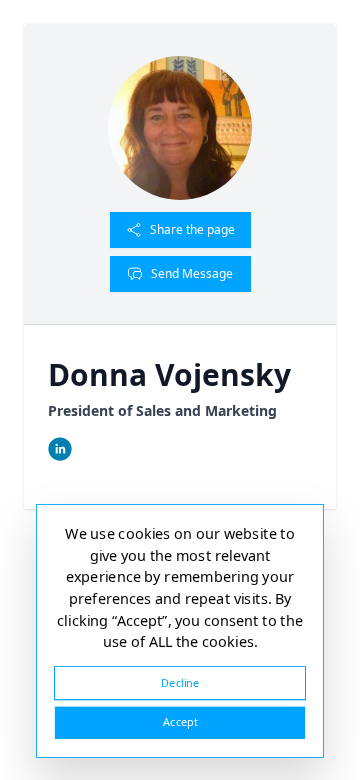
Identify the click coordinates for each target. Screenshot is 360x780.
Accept (180, 722)
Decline (180, 682)
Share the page (192, 229)
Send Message (192, 273)
